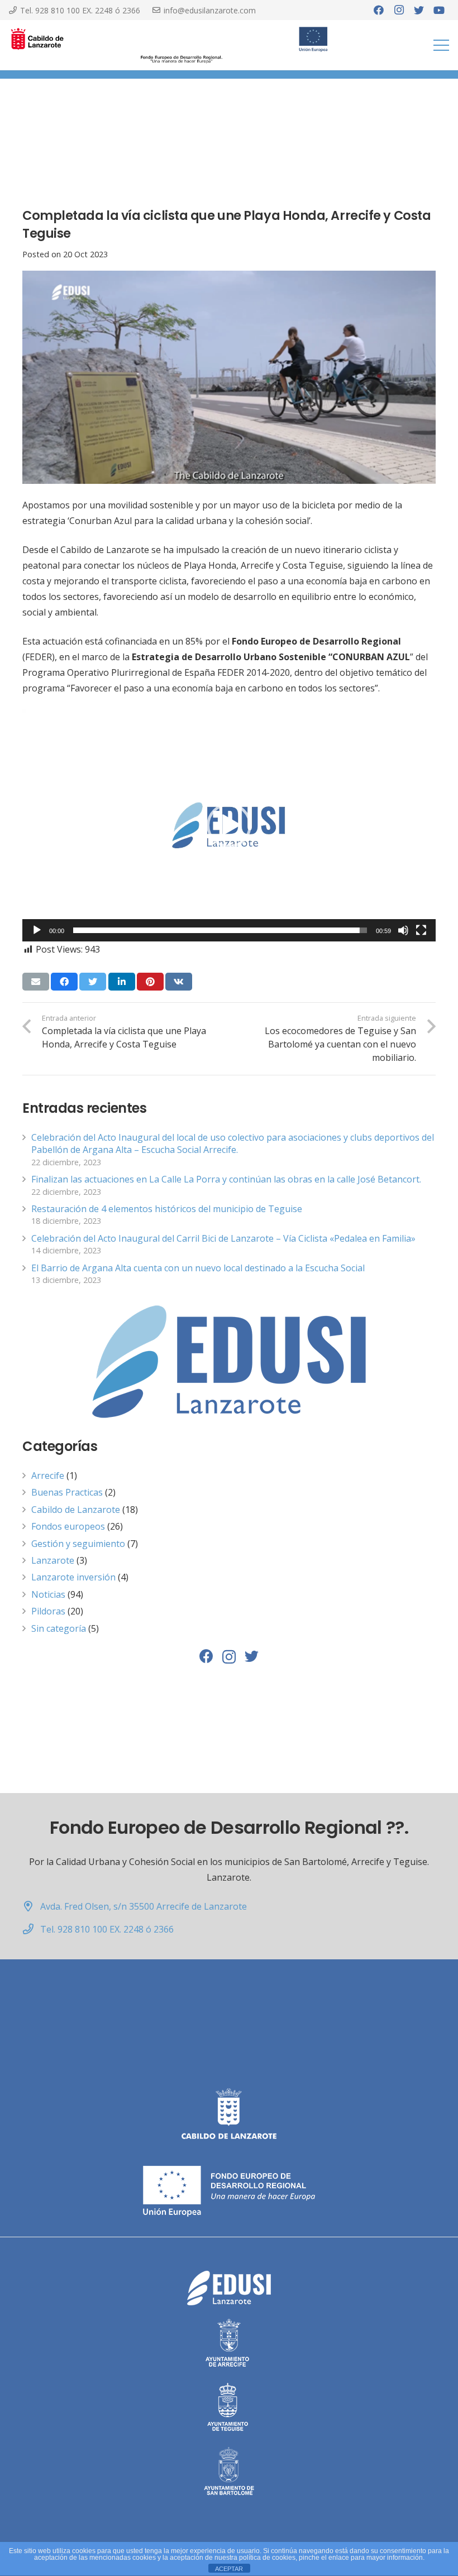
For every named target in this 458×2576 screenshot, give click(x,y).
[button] (229, 825)
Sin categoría (59, 1628)
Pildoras (48, 1611)
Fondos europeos (68, 1526)
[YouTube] (439, 10)
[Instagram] (399, 10)
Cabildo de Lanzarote (76, 1510)
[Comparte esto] (64, 982)
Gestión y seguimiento (78, 1544)
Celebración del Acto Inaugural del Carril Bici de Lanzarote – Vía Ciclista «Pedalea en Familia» (223, 1238)
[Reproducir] (37, 930)
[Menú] (441, 45)
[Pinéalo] (150, 982)
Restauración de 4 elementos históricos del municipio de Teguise (167, 1209)
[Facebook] (379, 10)
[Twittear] (93, 982)
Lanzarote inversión (73, 1577)
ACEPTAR (229, 2569)
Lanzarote (53, 1560)
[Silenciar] (403, 930)
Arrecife (48, 1476)
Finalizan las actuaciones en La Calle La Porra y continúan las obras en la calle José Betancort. (226, 1179)
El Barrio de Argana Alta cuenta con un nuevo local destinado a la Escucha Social (198, 1268)
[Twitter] (419, 10)
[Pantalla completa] (421, 930)
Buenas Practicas (67, 1492)
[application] (229, 825)
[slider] (220, 930)
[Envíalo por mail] (36, 982)
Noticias (48, 1594)
